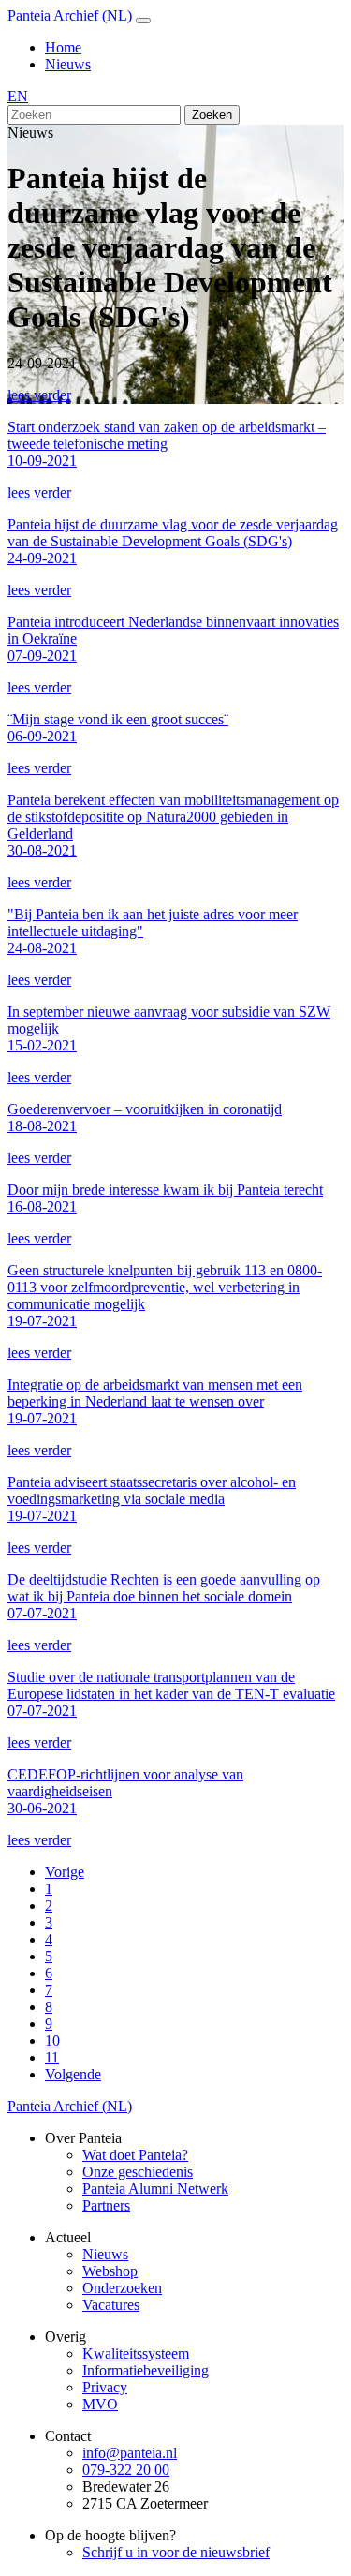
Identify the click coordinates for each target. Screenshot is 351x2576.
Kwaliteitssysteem (136, 2353)
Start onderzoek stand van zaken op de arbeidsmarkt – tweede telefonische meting (167, 444)
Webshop (110, 2271)
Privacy (105, 2387)
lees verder (39, 395)
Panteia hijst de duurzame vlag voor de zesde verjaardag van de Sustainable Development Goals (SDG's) (173, 541)
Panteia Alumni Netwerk (155, 2189)
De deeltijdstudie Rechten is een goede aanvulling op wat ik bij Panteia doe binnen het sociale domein (164, 1596)
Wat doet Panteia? (135, 2155)
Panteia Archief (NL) (70, 15)
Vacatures (111, 2305)
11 (52, 2057)
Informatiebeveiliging (146, 2370)
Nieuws (68, 64)
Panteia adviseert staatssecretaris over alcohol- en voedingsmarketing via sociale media (152, 1499)
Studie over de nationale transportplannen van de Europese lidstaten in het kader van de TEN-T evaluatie (171, 1694)
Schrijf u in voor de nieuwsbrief (176, 2552)
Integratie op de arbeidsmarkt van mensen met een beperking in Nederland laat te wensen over (155, 1401)
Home (63, 47)
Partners (106, 2205)
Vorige (65, 1872)
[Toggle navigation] (143, 21)
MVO (100, 2404)
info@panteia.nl (130, 2453)
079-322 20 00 (126, 2470)
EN (18, 96)
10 (52, 2040)
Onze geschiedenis (138, 2172)
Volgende (73, 2074)
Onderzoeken (122, 2288)
